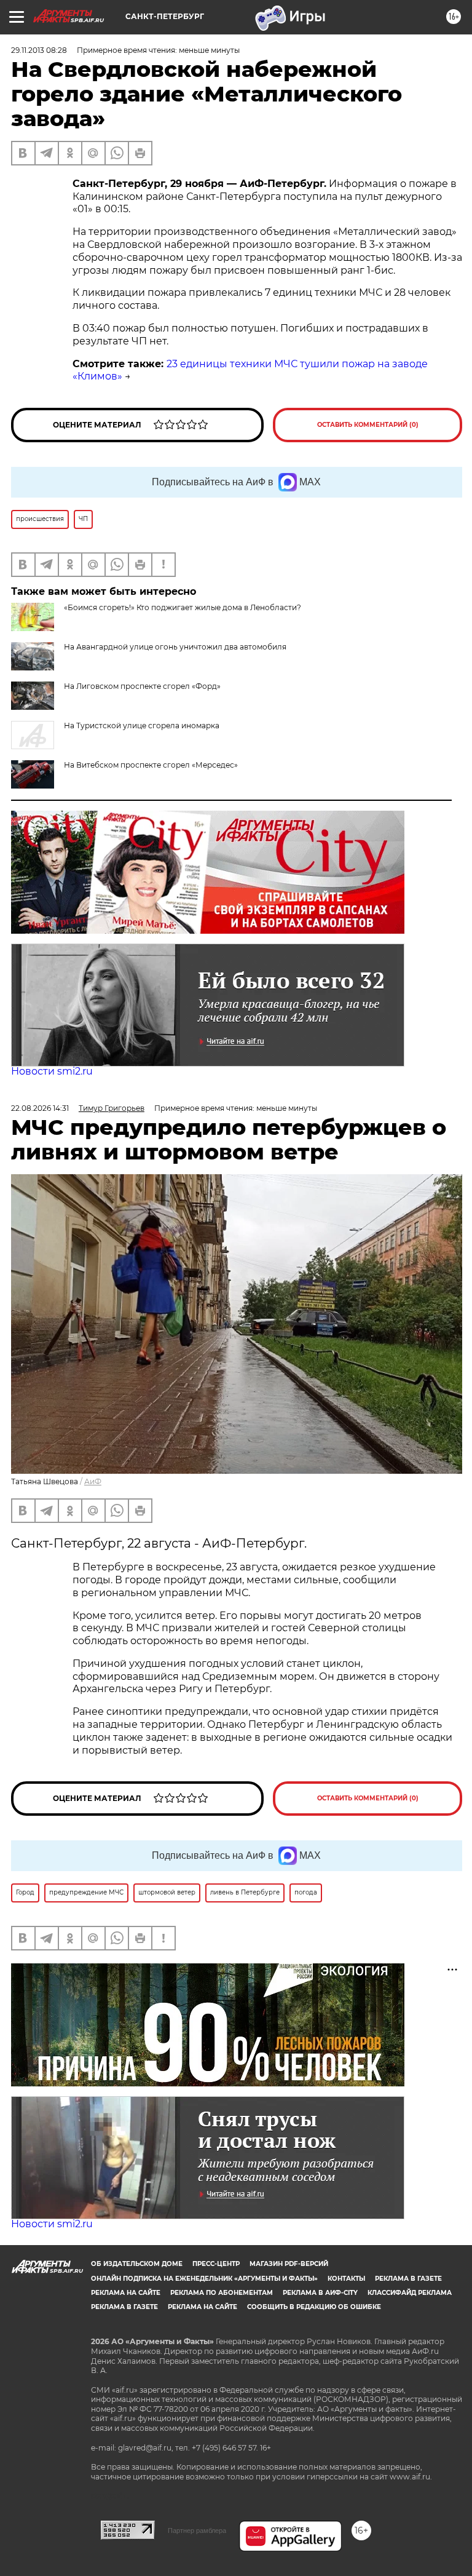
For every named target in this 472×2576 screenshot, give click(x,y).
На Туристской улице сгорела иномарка (142, 725)
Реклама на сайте (126, 2293)
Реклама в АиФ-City (320, 2293)
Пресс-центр (216, 2264)
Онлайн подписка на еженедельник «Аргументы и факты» (204, 2279)
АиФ (93, 1481)
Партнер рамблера (197, 2530)
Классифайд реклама (410, 2293)
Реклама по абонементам (222, 2293)
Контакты (346, 2279)
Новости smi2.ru (52, 1071)
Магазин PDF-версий (289, 2264)
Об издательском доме (137, 2264)
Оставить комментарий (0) (368, 425)
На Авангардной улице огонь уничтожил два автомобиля (175, 647)
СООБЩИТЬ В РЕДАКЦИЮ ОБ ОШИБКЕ (314, 2307)
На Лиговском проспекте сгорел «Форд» (142, 686)
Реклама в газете (408, 2279)
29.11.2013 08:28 (39, 50)
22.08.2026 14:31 (40, 1108)
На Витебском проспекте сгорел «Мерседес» (151, 765)
